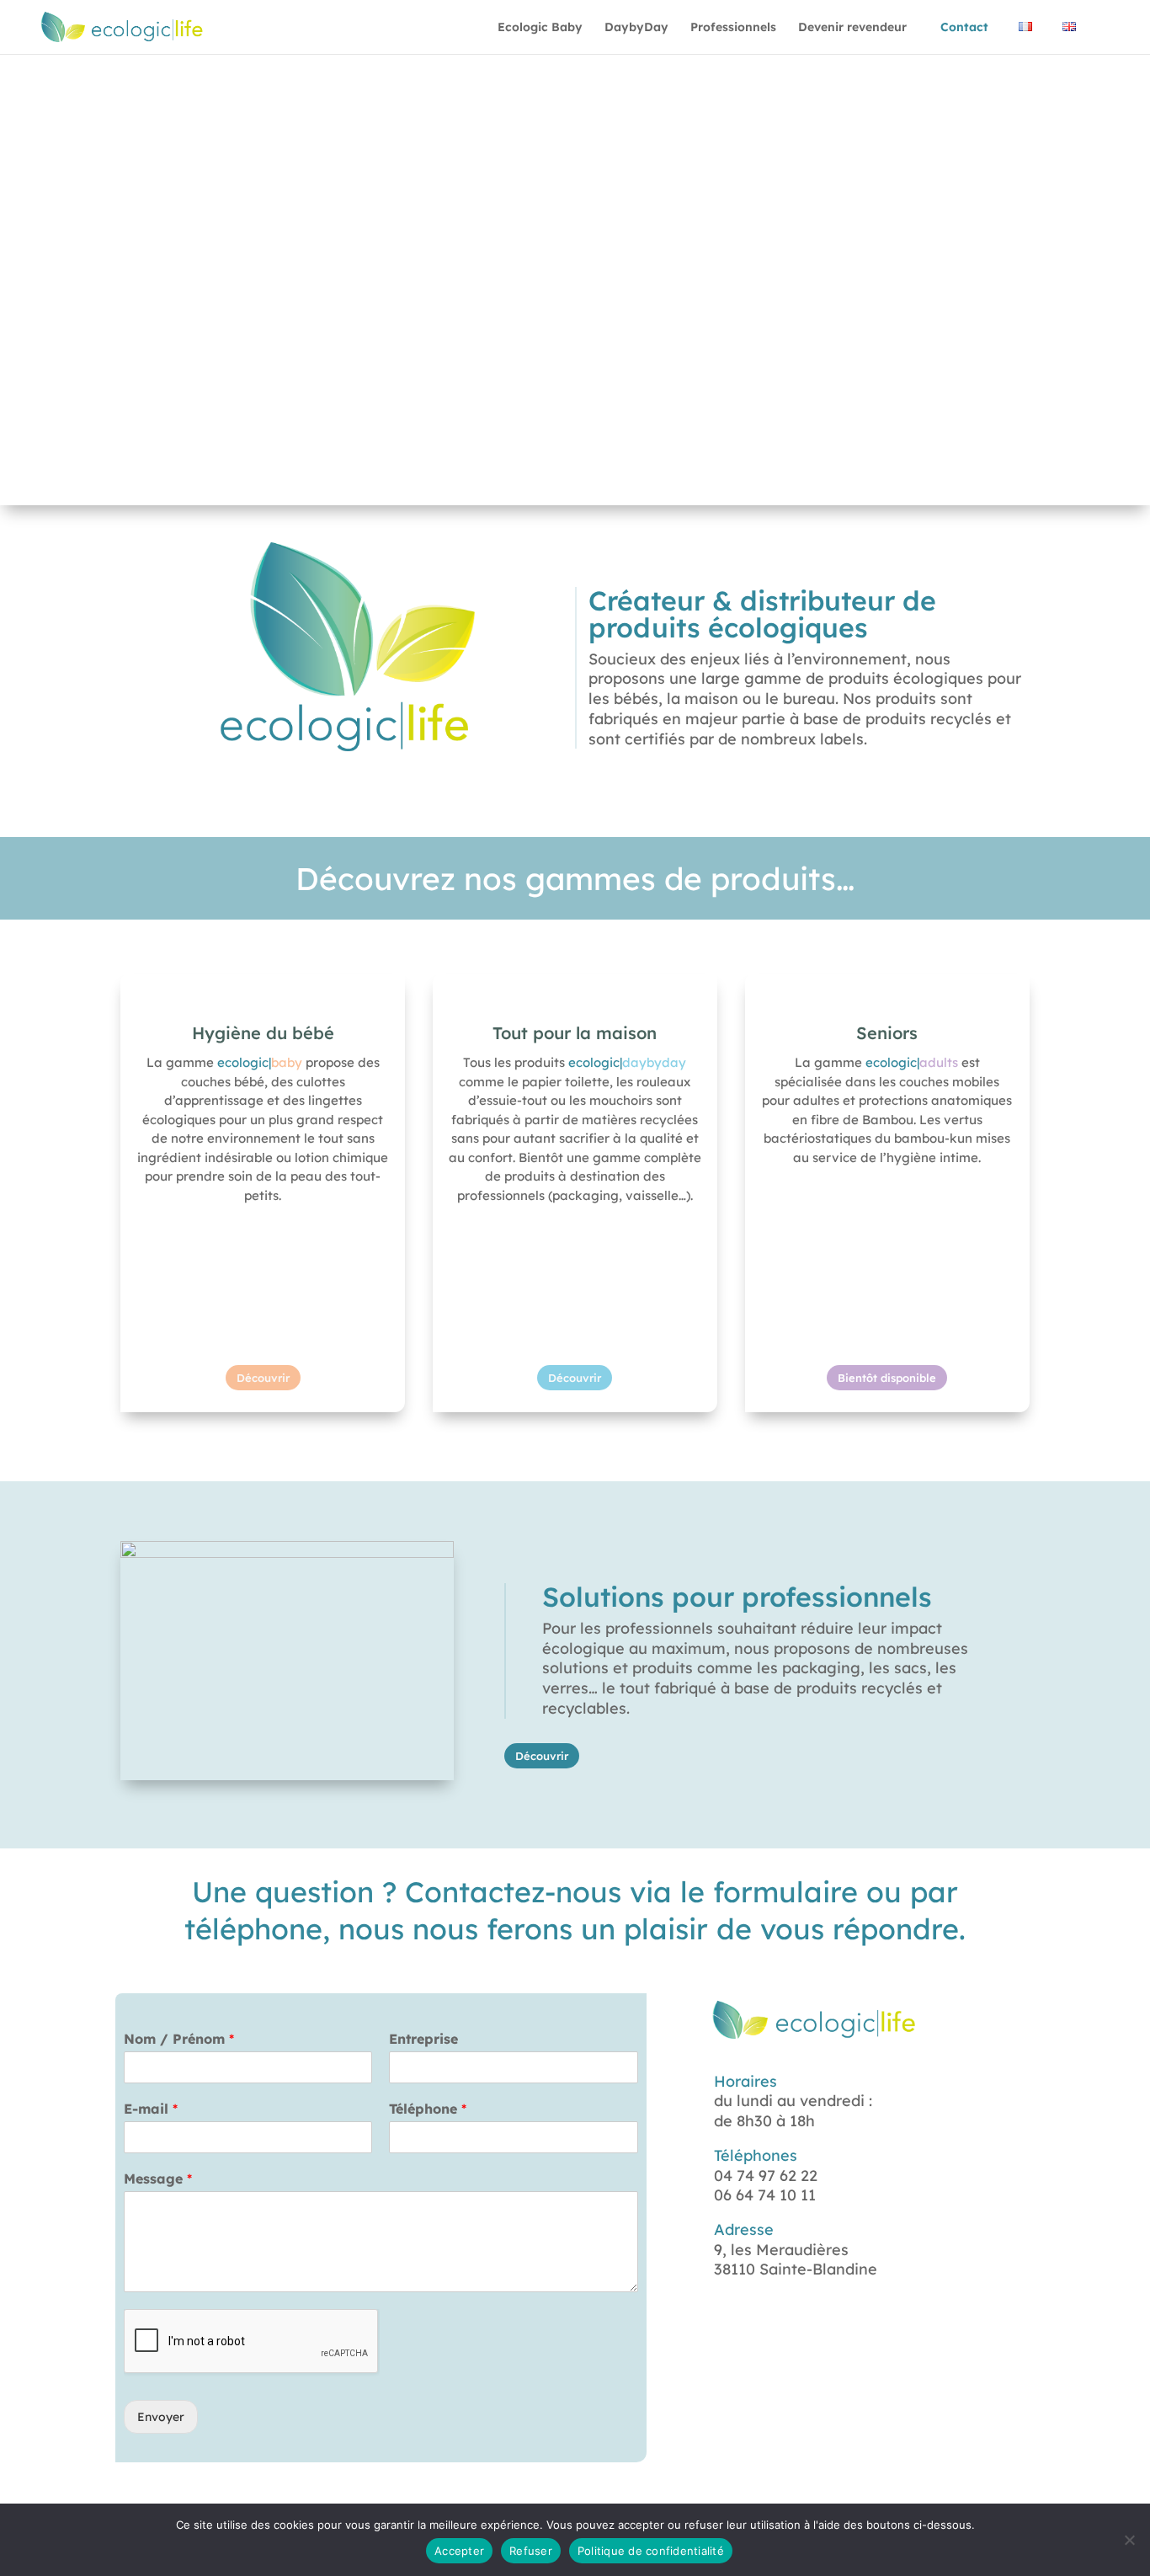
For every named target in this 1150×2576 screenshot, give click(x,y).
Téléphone (428, 2109)
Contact (964, 28)
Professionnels (733, 28)
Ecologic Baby (540, 28)
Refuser (531, 2551)
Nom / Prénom (179, 2039)
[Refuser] (1129, 2540)
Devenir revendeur (852, 28)
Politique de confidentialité (651, 2551)
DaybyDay (636, 28)
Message (158, 2179)
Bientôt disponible (887, 1378)
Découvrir (263, 1378)
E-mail (151, 2109)
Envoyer (161, 2417)
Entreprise (423, 2039)
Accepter (459, 2551)
